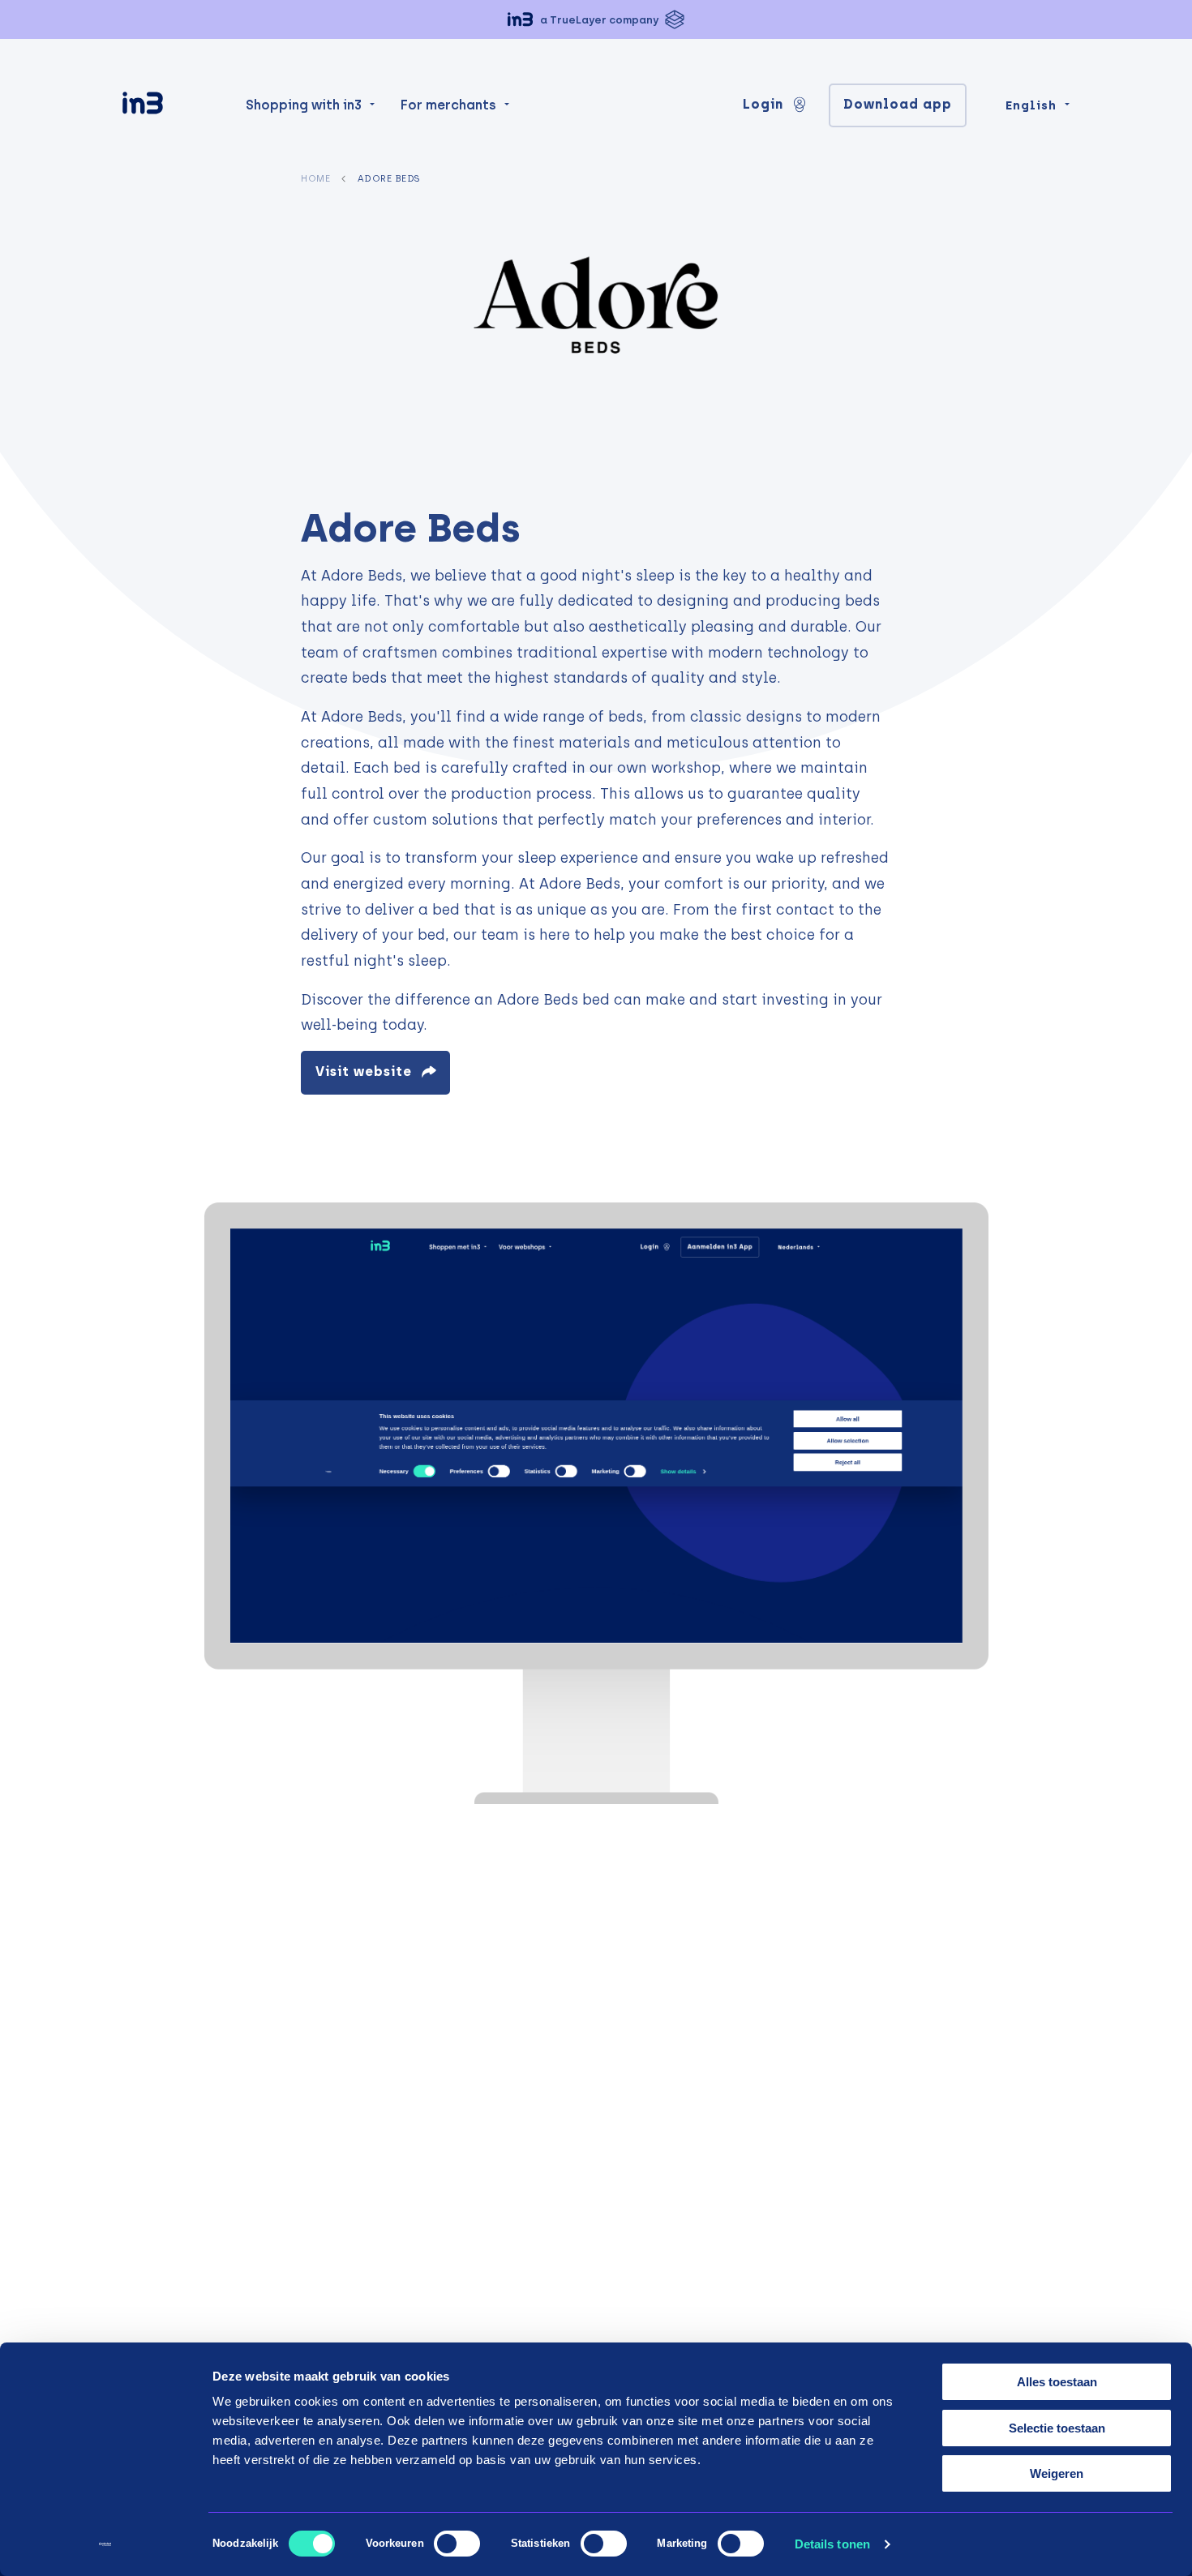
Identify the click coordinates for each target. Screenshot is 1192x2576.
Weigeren (1057, 2473)
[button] (596, 19)
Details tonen (832, 2544)
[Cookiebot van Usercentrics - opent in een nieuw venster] (105, 2544)
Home (315, 178)
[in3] (171, 106)
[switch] (457, 2544)
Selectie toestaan (1057, 2428)
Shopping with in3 (304, 105)
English (1031, 105)
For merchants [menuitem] (448, 105)
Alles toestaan (1057, 2382)
